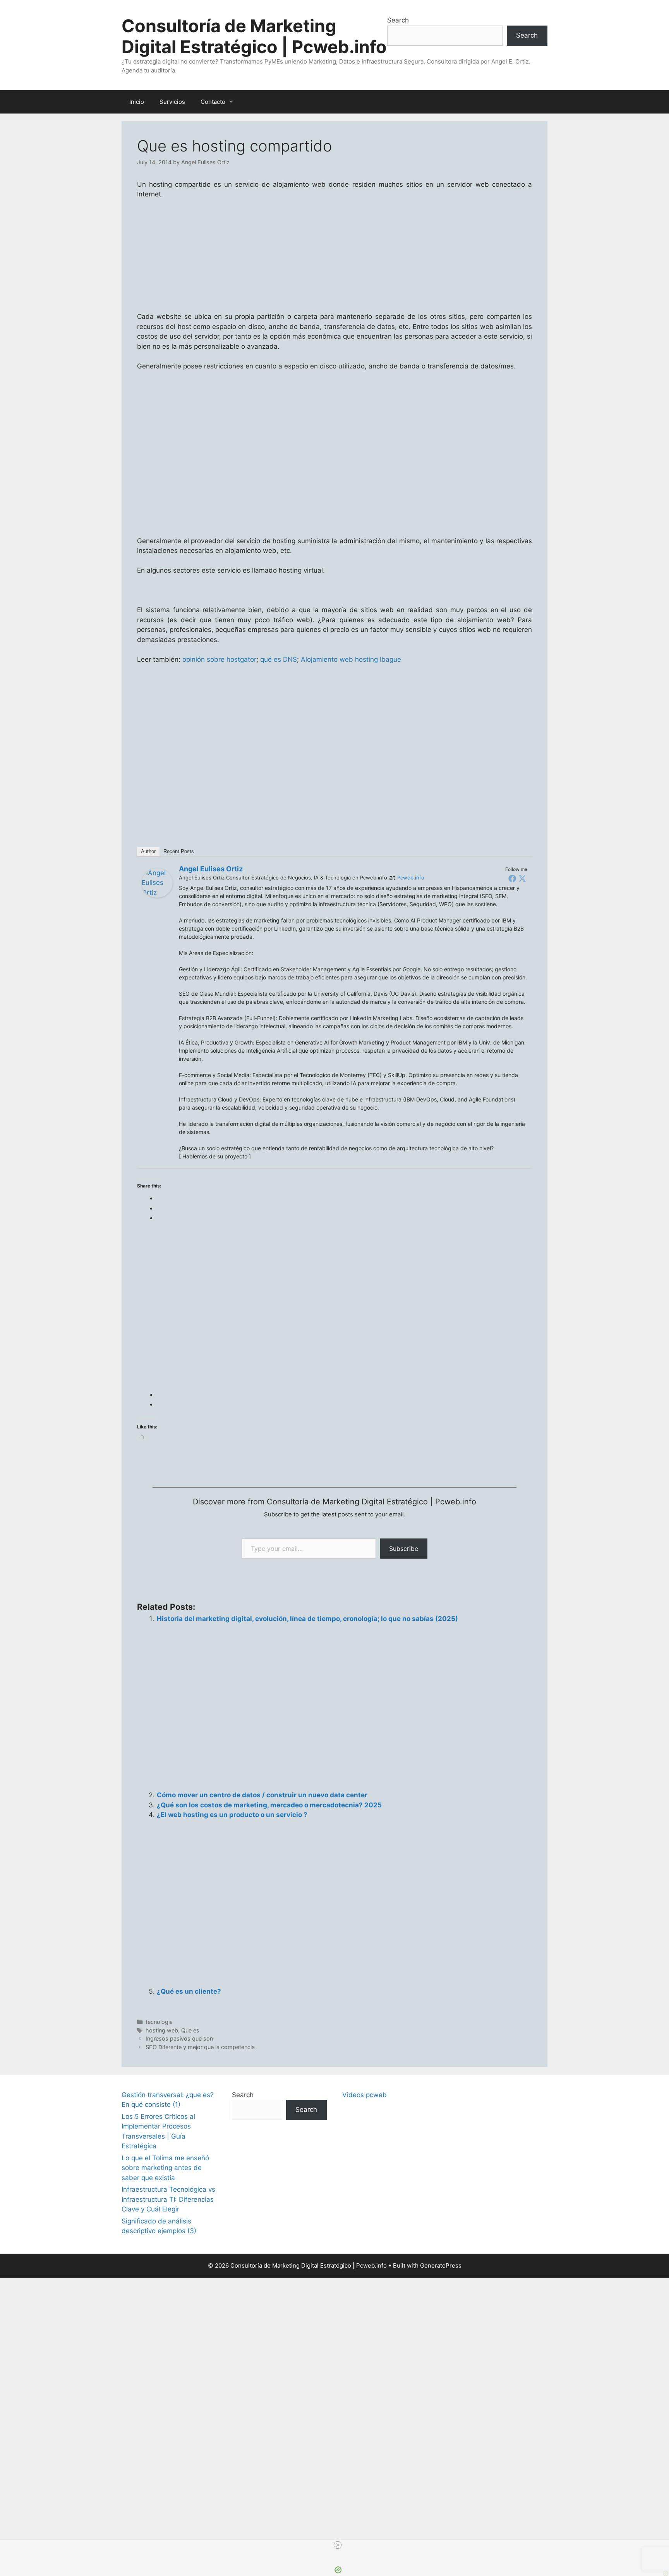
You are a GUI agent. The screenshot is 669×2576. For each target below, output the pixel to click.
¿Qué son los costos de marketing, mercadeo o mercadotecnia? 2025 (269, 1805)
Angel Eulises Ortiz (211, 869)
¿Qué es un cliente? (189, 1991)
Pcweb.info (411, 878)
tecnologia (159, 2022)
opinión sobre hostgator (219, 659)
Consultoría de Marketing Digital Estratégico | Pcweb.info (254, 36)
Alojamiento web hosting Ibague (351, 659)
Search (398, 20)
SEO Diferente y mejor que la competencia (200, 2047)
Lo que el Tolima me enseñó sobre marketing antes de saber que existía (165, 2168)
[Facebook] (512, 878)
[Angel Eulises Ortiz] (157, 895)
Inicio (137, 102)
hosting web (162, 2030)
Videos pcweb (365, 2095)
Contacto (213, 102)
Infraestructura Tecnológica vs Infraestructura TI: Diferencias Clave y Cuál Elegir (168, 2199)
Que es (190, 2030)
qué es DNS (279, 659)
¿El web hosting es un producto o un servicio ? (232, 1815)
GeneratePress (441, 2265)
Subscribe (404, 1549)
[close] (338, 2545)
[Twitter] (522, 878)
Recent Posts (179, 851)
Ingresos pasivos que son (179, 2038)
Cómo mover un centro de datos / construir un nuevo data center (262, 1795)
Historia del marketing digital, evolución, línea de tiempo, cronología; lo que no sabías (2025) (307, 1619)
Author (148, 851)
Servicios (172, 102)
